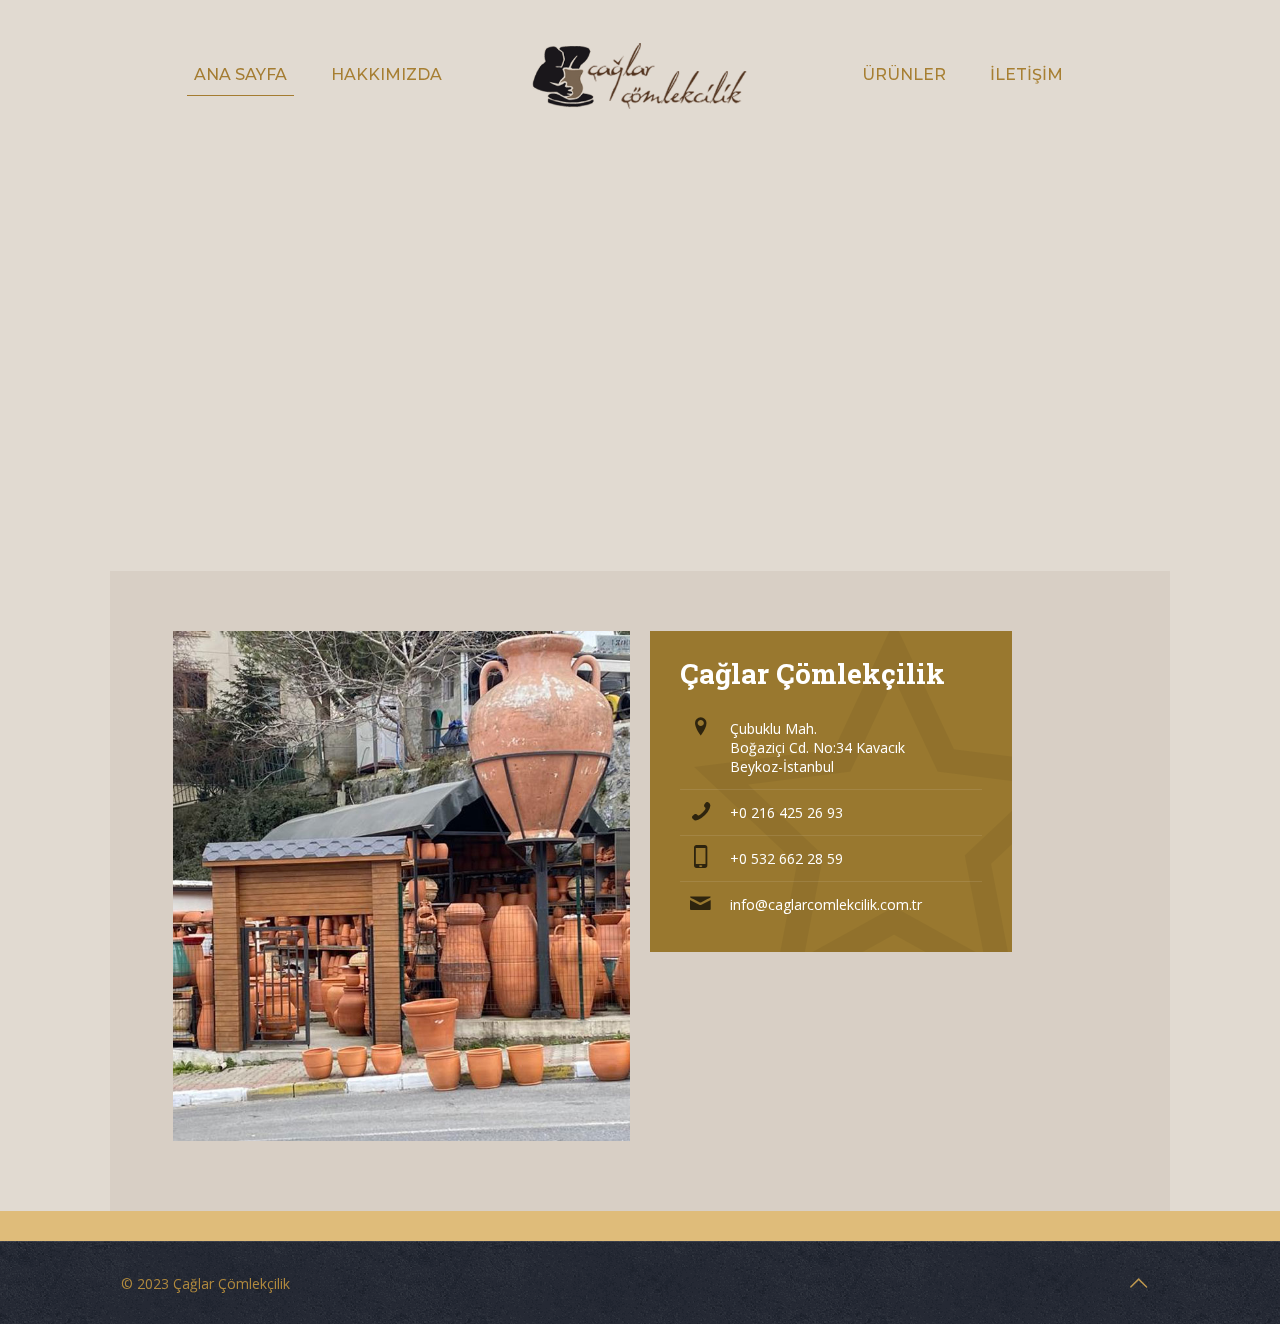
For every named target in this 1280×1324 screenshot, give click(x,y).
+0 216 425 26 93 (786, 812)
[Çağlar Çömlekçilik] (639, 75)
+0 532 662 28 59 (786, 858)
